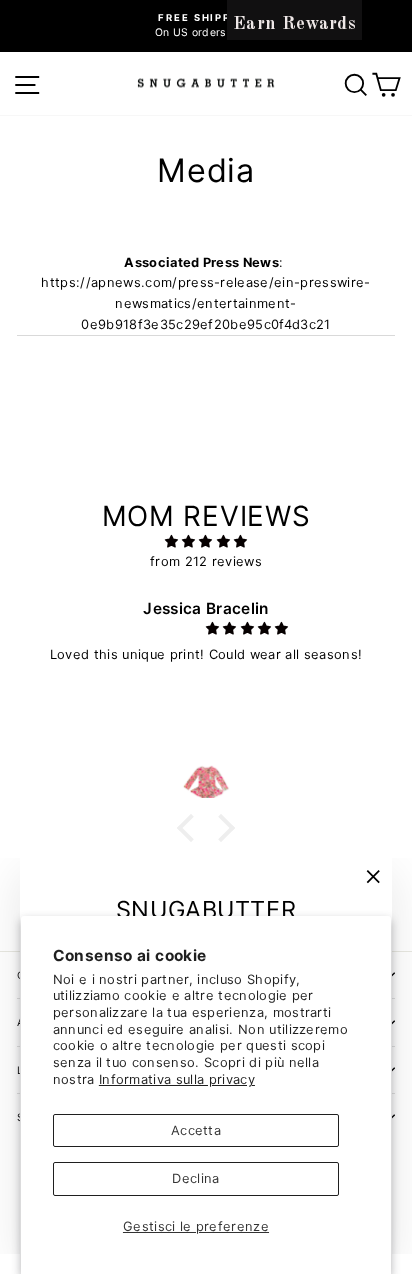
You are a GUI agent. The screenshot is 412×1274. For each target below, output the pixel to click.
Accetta (196, 1130)
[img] (206, 542)
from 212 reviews (206, 561)
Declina (195, 1178)
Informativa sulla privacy (177, 1079)
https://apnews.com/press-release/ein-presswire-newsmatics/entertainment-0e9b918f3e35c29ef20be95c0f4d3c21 (205, 303)
